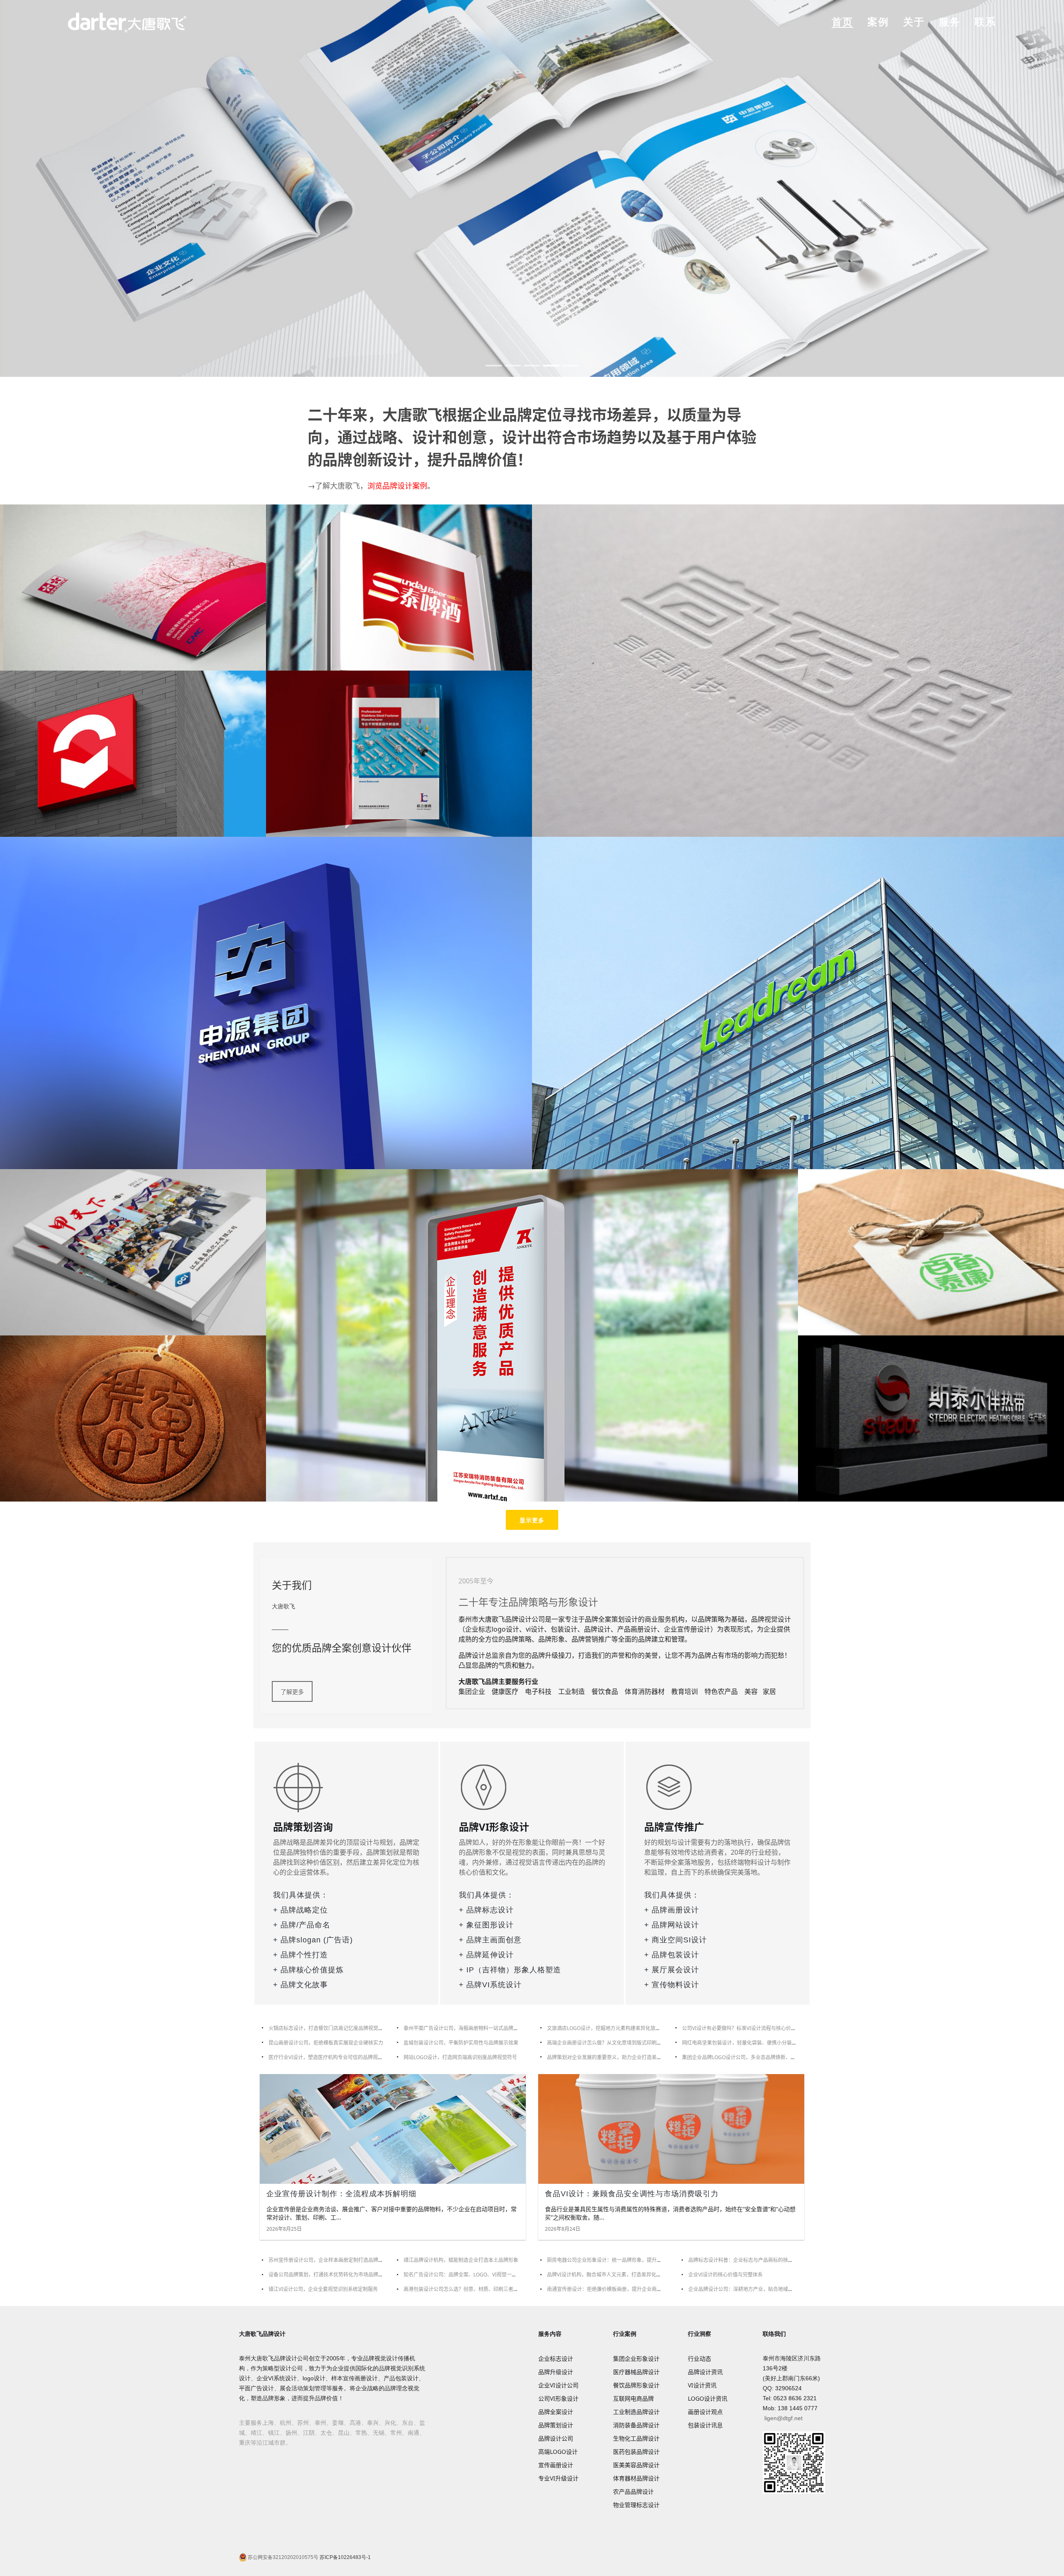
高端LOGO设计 (558, 2452)
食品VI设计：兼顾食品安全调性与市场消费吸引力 (632, 2194)
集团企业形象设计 (636, 2358)
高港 (355, 2423)
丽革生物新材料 (798, 1002)
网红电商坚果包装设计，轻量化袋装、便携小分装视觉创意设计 (752, 2043)
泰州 (320, 2423)
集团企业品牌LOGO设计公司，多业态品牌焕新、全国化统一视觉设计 (759, 2057)
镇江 (274, 2433)
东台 (408, 2423)
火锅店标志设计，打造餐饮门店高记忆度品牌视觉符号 (328, 2028)
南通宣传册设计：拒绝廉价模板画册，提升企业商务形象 (609, 2289)
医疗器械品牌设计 (636, 2372)
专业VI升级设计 (558, 2478)
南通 (414, 2433)
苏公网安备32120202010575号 (282, 2557)
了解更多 (292, 1692)
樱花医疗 (133, 587)
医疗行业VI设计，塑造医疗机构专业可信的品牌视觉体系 (331, 2057)
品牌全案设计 (556, 2412)
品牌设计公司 (556, 2438)
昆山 (344, 2433)
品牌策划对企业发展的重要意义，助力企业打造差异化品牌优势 (617, 2057)
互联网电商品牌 (633, 2398)
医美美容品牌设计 (636, 2465)
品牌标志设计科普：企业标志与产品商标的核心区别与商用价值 (758, 2260)
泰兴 (373, 2423)
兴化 (390, 2423)
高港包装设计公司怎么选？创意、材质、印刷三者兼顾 (463, 2289)
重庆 (245, 2443)
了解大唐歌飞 (337, 486)
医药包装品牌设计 (636, 2452)
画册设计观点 (705, 2412)
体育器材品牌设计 (636, 2478)
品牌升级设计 (556, 2372)
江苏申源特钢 (266, 1002)
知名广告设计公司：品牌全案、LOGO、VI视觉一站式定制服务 (473, 2275)
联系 (985, 22)
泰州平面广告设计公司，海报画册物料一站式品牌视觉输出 (468, 2028)
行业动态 (699, 2358)
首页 (842, 22)
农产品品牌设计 (633, 2491)
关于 (914, 22)
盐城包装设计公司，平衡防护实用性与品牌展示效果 (461, 2043)
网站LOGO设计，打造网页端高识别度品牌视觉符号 (460, 2057)
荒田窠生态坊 (133, 1418)
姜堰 (338, 2423)
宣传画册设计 (556, 2465)
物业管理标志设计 (636, 2505)
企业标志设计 (556, 2358)
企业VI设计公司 (558, 2385)
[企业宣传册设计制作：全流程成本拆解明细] (393, 2129)
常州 (396, 2433)
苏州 (303, 2423)
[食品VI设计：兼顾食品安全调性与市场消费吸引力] (671, 2129)
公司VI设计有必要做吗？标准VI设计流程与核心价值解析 (744, 2028)
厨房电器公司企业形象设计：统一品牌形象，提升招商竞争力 (614, 2260)
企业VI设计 (532, 187)
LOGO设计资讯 (708, 2398)
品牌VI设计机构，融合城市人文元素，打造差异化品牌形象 (612, 2275)
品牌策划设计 (556, 2425)
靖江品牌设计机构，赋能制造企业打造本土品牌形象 (461, 2260)
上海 (268, 2423)
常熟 (361, 2433)
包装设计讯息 (705, 2425)
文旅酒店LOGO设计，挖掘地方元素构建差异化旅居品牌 (609, 2028)
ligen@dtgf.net (783, 2418)
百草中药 (931, 1251)
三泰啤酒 (399, 587)
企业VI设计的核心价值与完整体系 (725, 2275)
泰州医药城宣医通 (798, 670)
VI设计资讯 (702, 2385)
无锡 (379, 2433)
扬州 (291, 2433)
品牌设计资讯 (705, 2372)
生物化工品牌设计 (636, 2438)
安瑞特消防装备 (532, 1335)
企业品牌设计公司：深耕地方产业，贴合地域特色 (743, 2289)
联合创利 (399, 753)
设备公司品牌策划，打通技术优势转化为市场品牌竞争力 (331, 2275)
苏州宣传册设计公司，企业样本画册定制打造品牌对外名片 (333, 2260)
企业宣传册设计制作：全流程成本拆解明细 (341, 2194)
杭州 (286, 2423)
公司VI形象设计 (558, 2398)
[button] (494, 366)
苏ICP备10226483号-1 (345, 2557)
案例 (878, 22)
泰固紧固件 (133, 753)
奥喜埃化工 (133, 1251)
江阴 (309, 2433)
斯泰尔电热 (931, 1418)
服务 (950, 22)
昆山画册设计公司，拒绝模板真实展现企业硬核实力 (326, 2043)
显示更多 (532, 1520)
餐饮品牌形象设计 (636, 2385)
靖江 (256, 2433)
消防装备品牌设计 (636, 2425)
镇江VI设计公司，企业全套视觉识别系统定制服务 (323, 2289)
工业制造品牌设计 (636, 2412)
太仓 (326, 2433)
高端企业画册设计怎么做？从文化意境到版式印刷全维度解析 (614, 2043)
